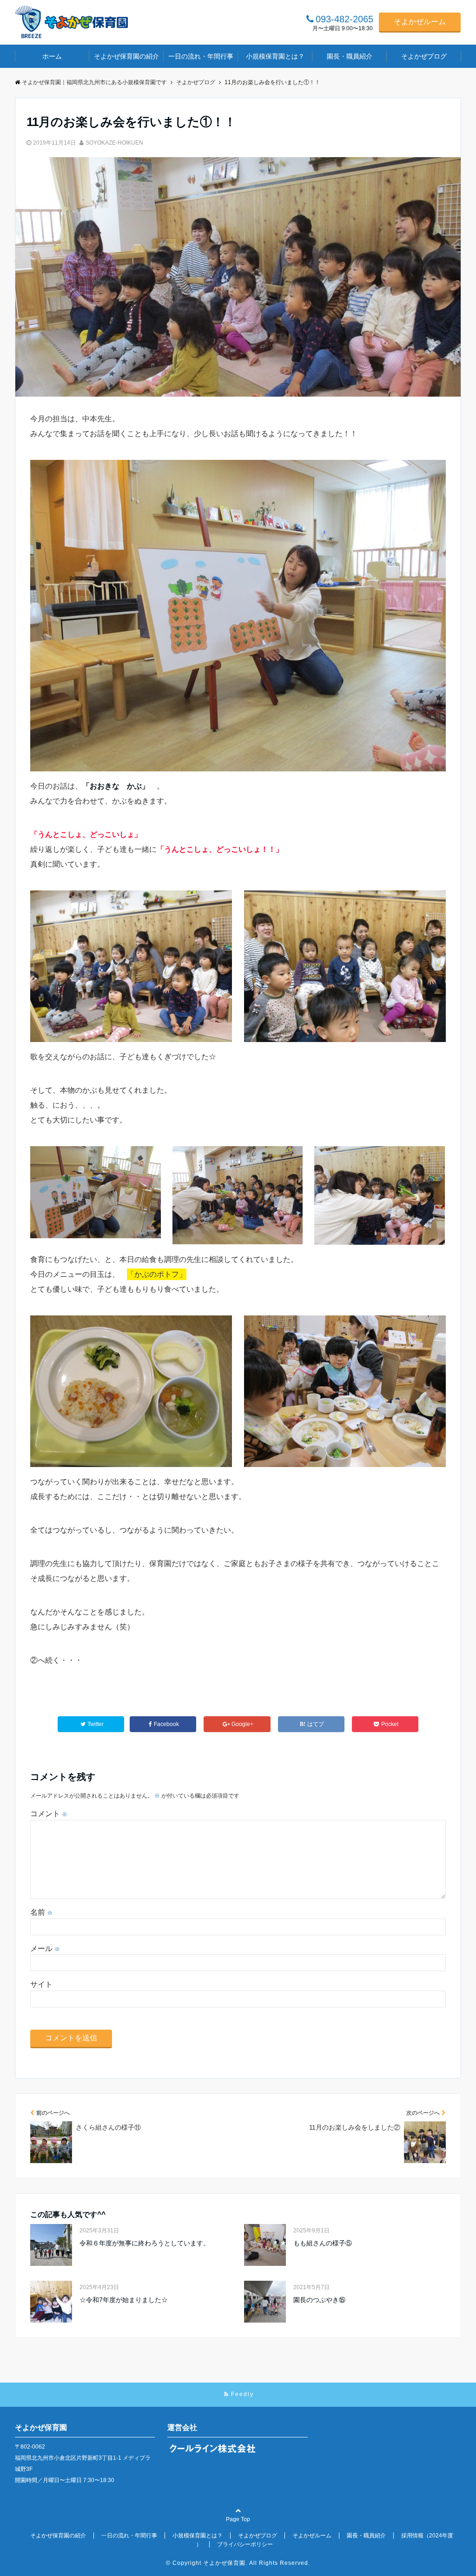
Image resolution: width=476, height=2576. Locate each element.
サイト (41, 1984)
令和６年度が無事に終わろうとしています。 (145, 2243)
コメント (49, 1814)
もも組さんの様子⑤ (323, 2243)
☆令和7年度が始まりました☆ (124, 2300)
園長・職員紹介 (350, 56)
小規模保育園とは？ (275, 56)
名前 (41, 1912)
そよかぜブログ (424, 56)
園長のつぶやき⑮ (319, 2300)
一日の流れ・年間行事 (201, 56)
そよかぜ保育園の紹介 (126, 56)
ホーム (52, 56)
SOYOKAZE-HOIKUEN (114, 143)
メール (45, 1949)
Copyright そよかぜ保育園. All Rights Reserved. (241, 2563)
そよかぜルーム (420, 22)
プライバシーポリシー (245, 2544)
